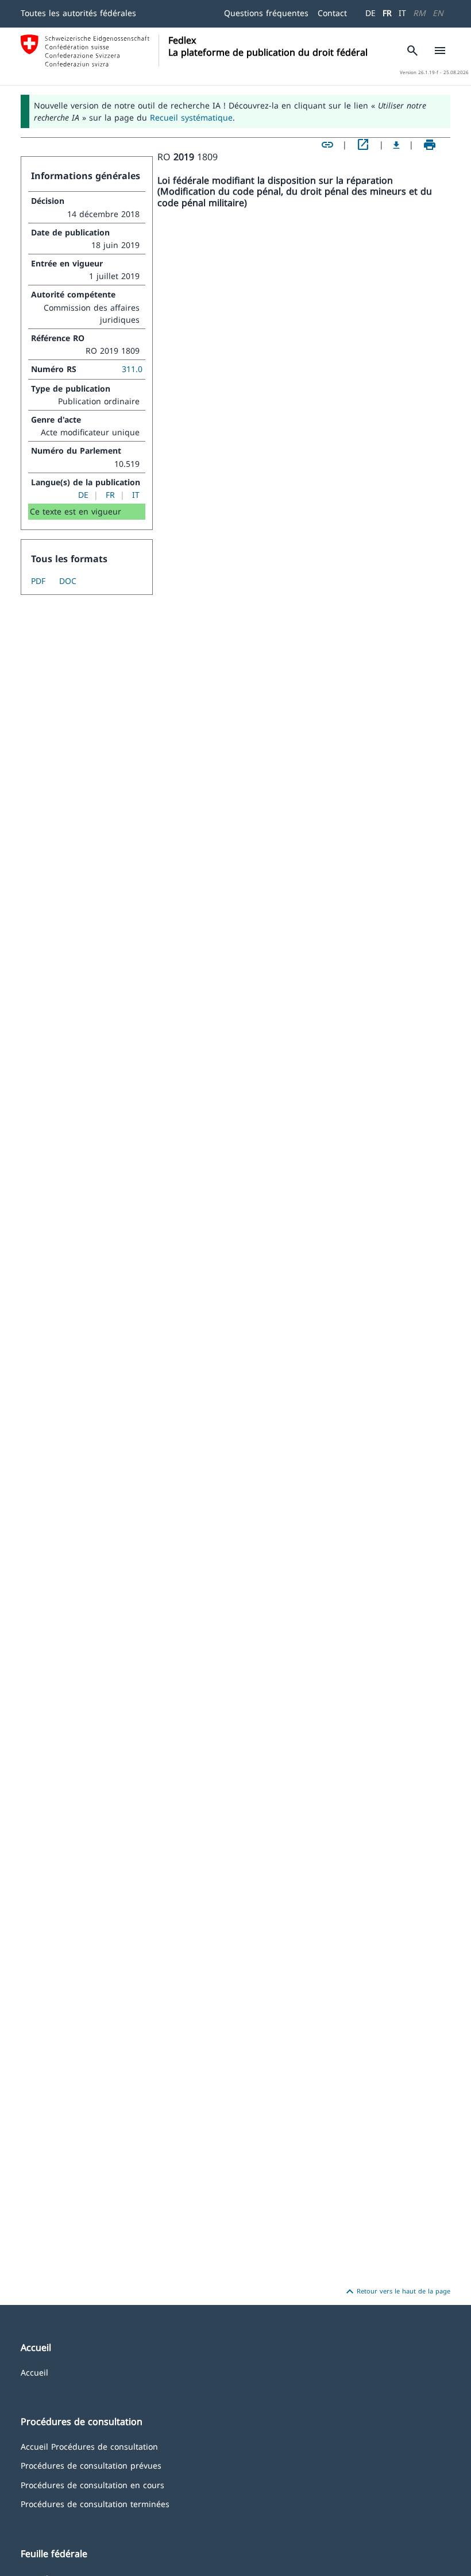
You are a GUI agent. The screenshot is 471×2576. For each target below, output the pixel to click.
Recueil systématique (191, 117)
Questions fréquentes (266, 13)
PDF (38, 581)
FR (387, 13)
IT (402, 13)
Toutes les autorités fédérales (78, 13)
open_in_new (363, 145)
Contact (332, 13)
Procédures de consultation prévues (91, 2465)
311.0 (132, 369)
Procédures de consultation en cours (92, 2484)
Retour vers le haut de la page (397, 2292)
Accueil (34, 2372)
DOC (68, 581)
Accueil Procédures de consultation (89, 2446)
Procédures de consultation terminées (95, 2503)
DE (370, 13)
